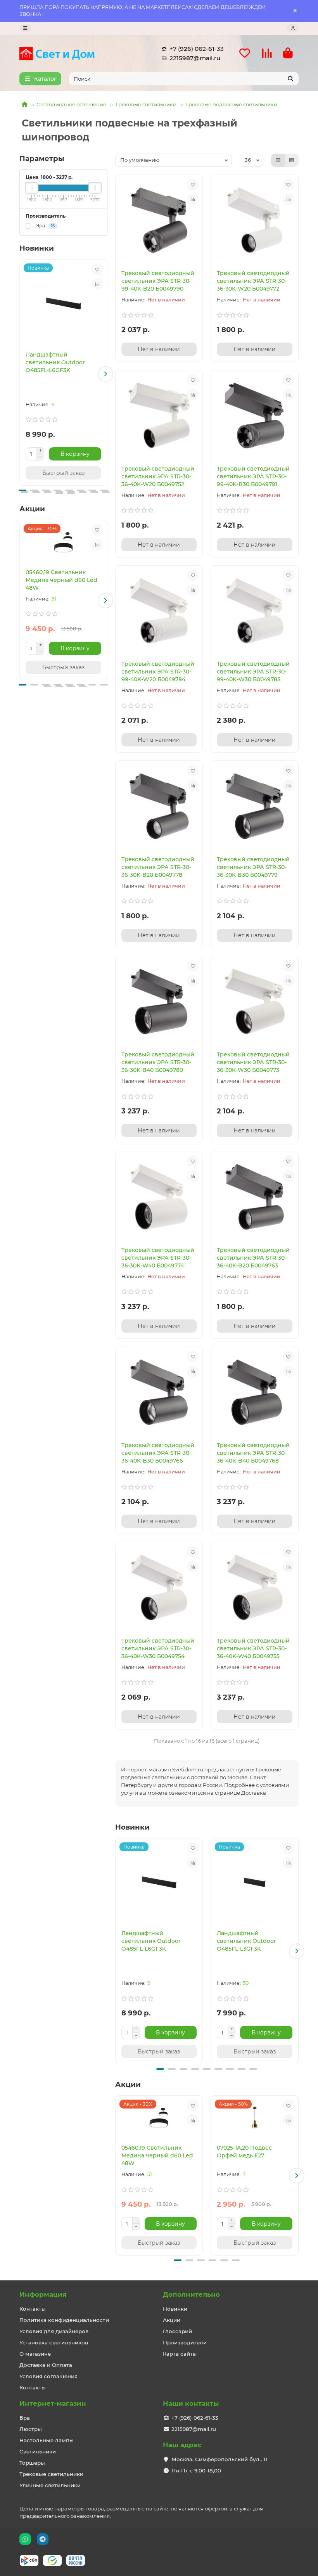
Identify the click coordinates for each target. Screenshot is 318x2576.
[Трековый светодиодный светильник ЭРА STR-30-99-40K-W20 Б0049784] (159, 611)
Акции (172, 2320)
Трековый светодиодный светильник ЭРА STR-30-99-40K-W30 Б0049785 (253, 672)
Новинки (175, 2309)
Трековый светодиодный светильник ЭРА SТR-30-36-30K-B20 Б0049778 (158, 867)
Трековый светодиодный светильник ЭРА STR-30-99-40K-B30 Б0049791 (253, 476)
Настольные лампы (47, 2440)
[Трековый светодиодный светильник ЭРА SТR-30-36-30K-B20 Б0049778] (159, 806)
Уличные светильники (50, 2485)
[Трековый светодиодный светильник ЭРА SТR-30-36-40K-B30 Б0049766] (159, 1392)
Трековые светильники (146, 104)
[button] (21, 374)
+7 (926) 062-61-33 (197, 49)
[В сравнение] (97, 284)
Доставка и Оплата (46, 2365)
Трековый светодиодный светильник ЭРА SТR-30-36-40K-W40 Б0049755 (253, 1648)
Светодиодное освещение (71, 104)
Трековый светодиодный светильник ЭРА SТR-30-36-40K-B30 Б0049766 (158, 1453)
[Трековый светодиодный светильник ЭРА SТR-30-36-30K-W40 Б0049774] (159, 1197)
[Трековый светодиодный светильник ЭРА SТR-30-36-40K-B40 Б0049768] (255, 1392)
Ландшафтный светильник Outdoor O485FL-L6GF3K (55, 362)
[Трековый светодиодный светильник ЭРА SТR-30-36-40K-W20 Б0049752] (159, 415)
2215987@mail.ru (195, 58)
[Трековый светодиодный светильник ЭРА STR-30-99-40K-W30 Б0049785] (255, 611)
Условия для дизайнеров (54, 2331)
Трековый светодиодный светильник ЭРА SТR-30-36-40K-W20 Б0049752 (158, 476)
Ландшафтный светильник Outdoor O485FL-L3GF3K (246, 1941)
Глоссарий (177, 2331)
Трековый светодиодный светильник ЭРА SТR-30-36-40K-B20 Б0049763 (253, 1258)
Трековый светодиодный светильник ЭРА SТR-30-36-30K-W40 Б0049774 (158, 1258)
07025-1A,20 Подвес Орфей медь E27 (244, 2152)
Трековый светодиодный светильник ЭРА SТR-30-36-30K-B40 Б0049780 (158, 1062)
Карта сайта (179, 2354)
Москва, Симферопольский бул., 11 (219, 2459)
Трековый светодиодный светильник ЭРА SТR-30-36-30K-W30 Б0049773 (253, 1062)
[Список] (292, 160)
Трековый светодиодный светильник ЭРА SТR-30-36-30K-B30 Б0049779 (253, 867)
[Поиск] (290, 79)
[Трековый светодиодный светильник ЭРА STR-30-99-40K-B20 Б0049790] (159, 220)
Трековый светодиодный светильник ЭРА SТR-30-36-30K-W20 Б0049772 (253, 281)
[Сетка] (278, 160)
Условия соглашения (48, 2376)
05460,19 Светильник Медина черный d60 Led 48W (61, 580)
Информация (43, 2294)
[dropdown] (25, 28)
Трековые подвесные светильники (231, 104)
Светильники (38, 2451)
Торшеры (32, 2463)
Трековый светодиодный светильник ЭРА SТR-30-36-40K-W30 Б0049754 (158, 1648)
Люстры (31, 2429)
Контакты (33, 2309)
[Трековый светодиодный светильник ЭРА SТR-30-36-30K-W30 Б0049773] (255, 1002)
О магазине (35, 2354)
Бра (25, 2418)
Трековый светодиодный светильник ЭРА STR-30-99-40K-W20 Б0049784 (158, 672)
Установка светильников (54, 2342)
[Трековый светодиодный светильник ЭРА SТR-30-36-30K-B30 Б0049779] (255, 806)
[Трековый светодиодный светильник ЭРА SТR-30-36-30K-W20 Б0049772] (255, 220)
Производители (185, 2342)
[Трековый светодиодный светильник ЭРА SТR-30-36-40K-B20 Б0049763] (255, 1197)
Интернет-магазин (53, 2403)
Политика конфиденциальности (64, 2320)
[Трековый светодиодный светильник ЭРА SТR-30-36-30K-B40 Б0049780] (159, 1002)
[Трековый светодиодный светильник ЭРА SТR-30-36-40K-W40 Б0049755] (255, 1587)
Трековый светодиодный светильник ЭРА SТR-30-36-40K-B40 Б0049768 (253, 1453)
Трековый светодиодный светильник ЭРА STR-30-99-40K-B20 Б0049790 (158, 281)
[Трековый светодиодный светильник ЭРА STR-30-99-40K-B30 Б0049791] (255, 415)
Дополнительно (191, 2294)
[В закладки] (97, 269)
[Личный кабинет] (293, 28)
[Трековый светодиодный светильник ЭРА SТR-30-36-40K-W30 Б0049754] (159, 1587)
